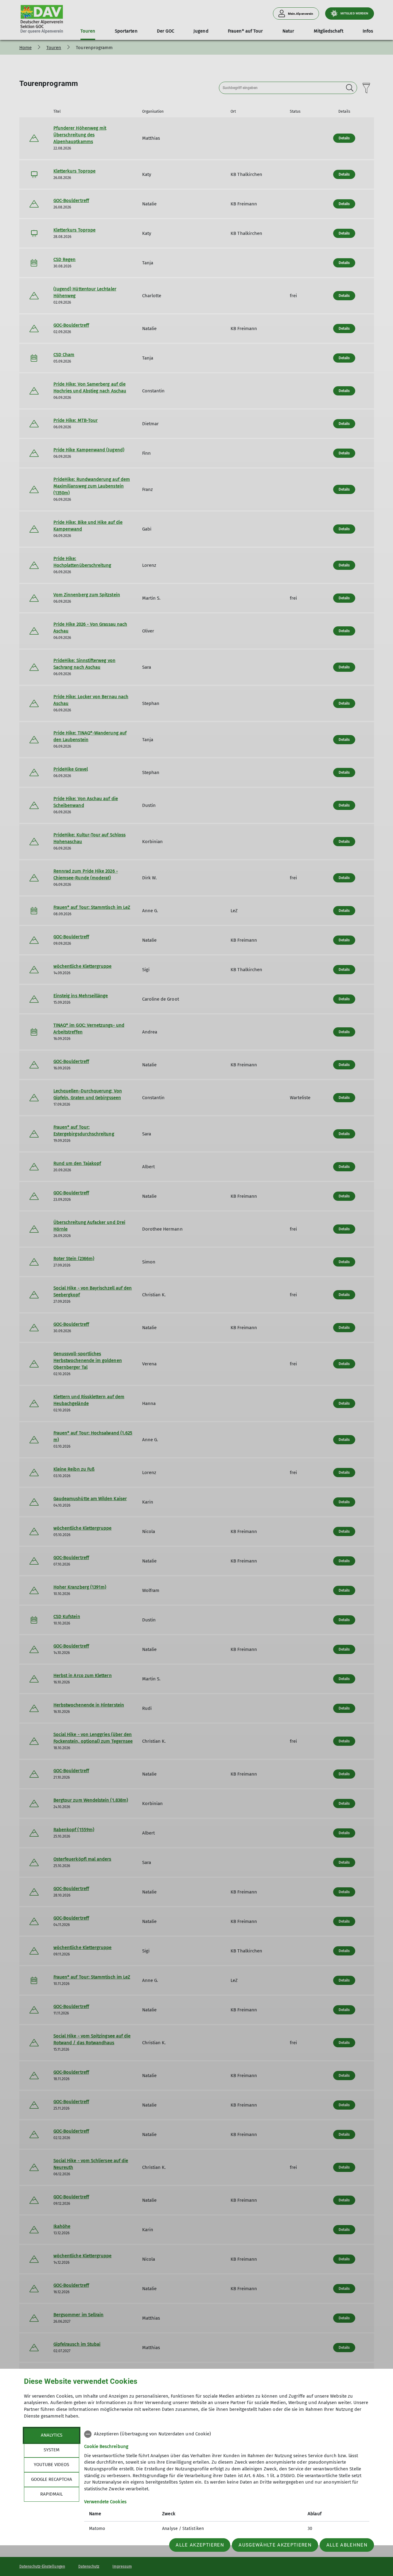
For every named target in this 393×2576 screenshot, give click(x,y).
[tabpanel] (227, 2482)
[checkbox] (227, 2434)
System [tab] (52, 2450)
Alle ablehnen (347, 2545)
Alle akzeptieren (200, 2545)
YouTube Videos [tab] (51, 2465)
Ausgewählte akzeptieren (275, 2545)
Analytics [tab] (52, 2435)
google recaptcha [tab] (52, 2479)
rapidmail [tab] (51, 2494)
